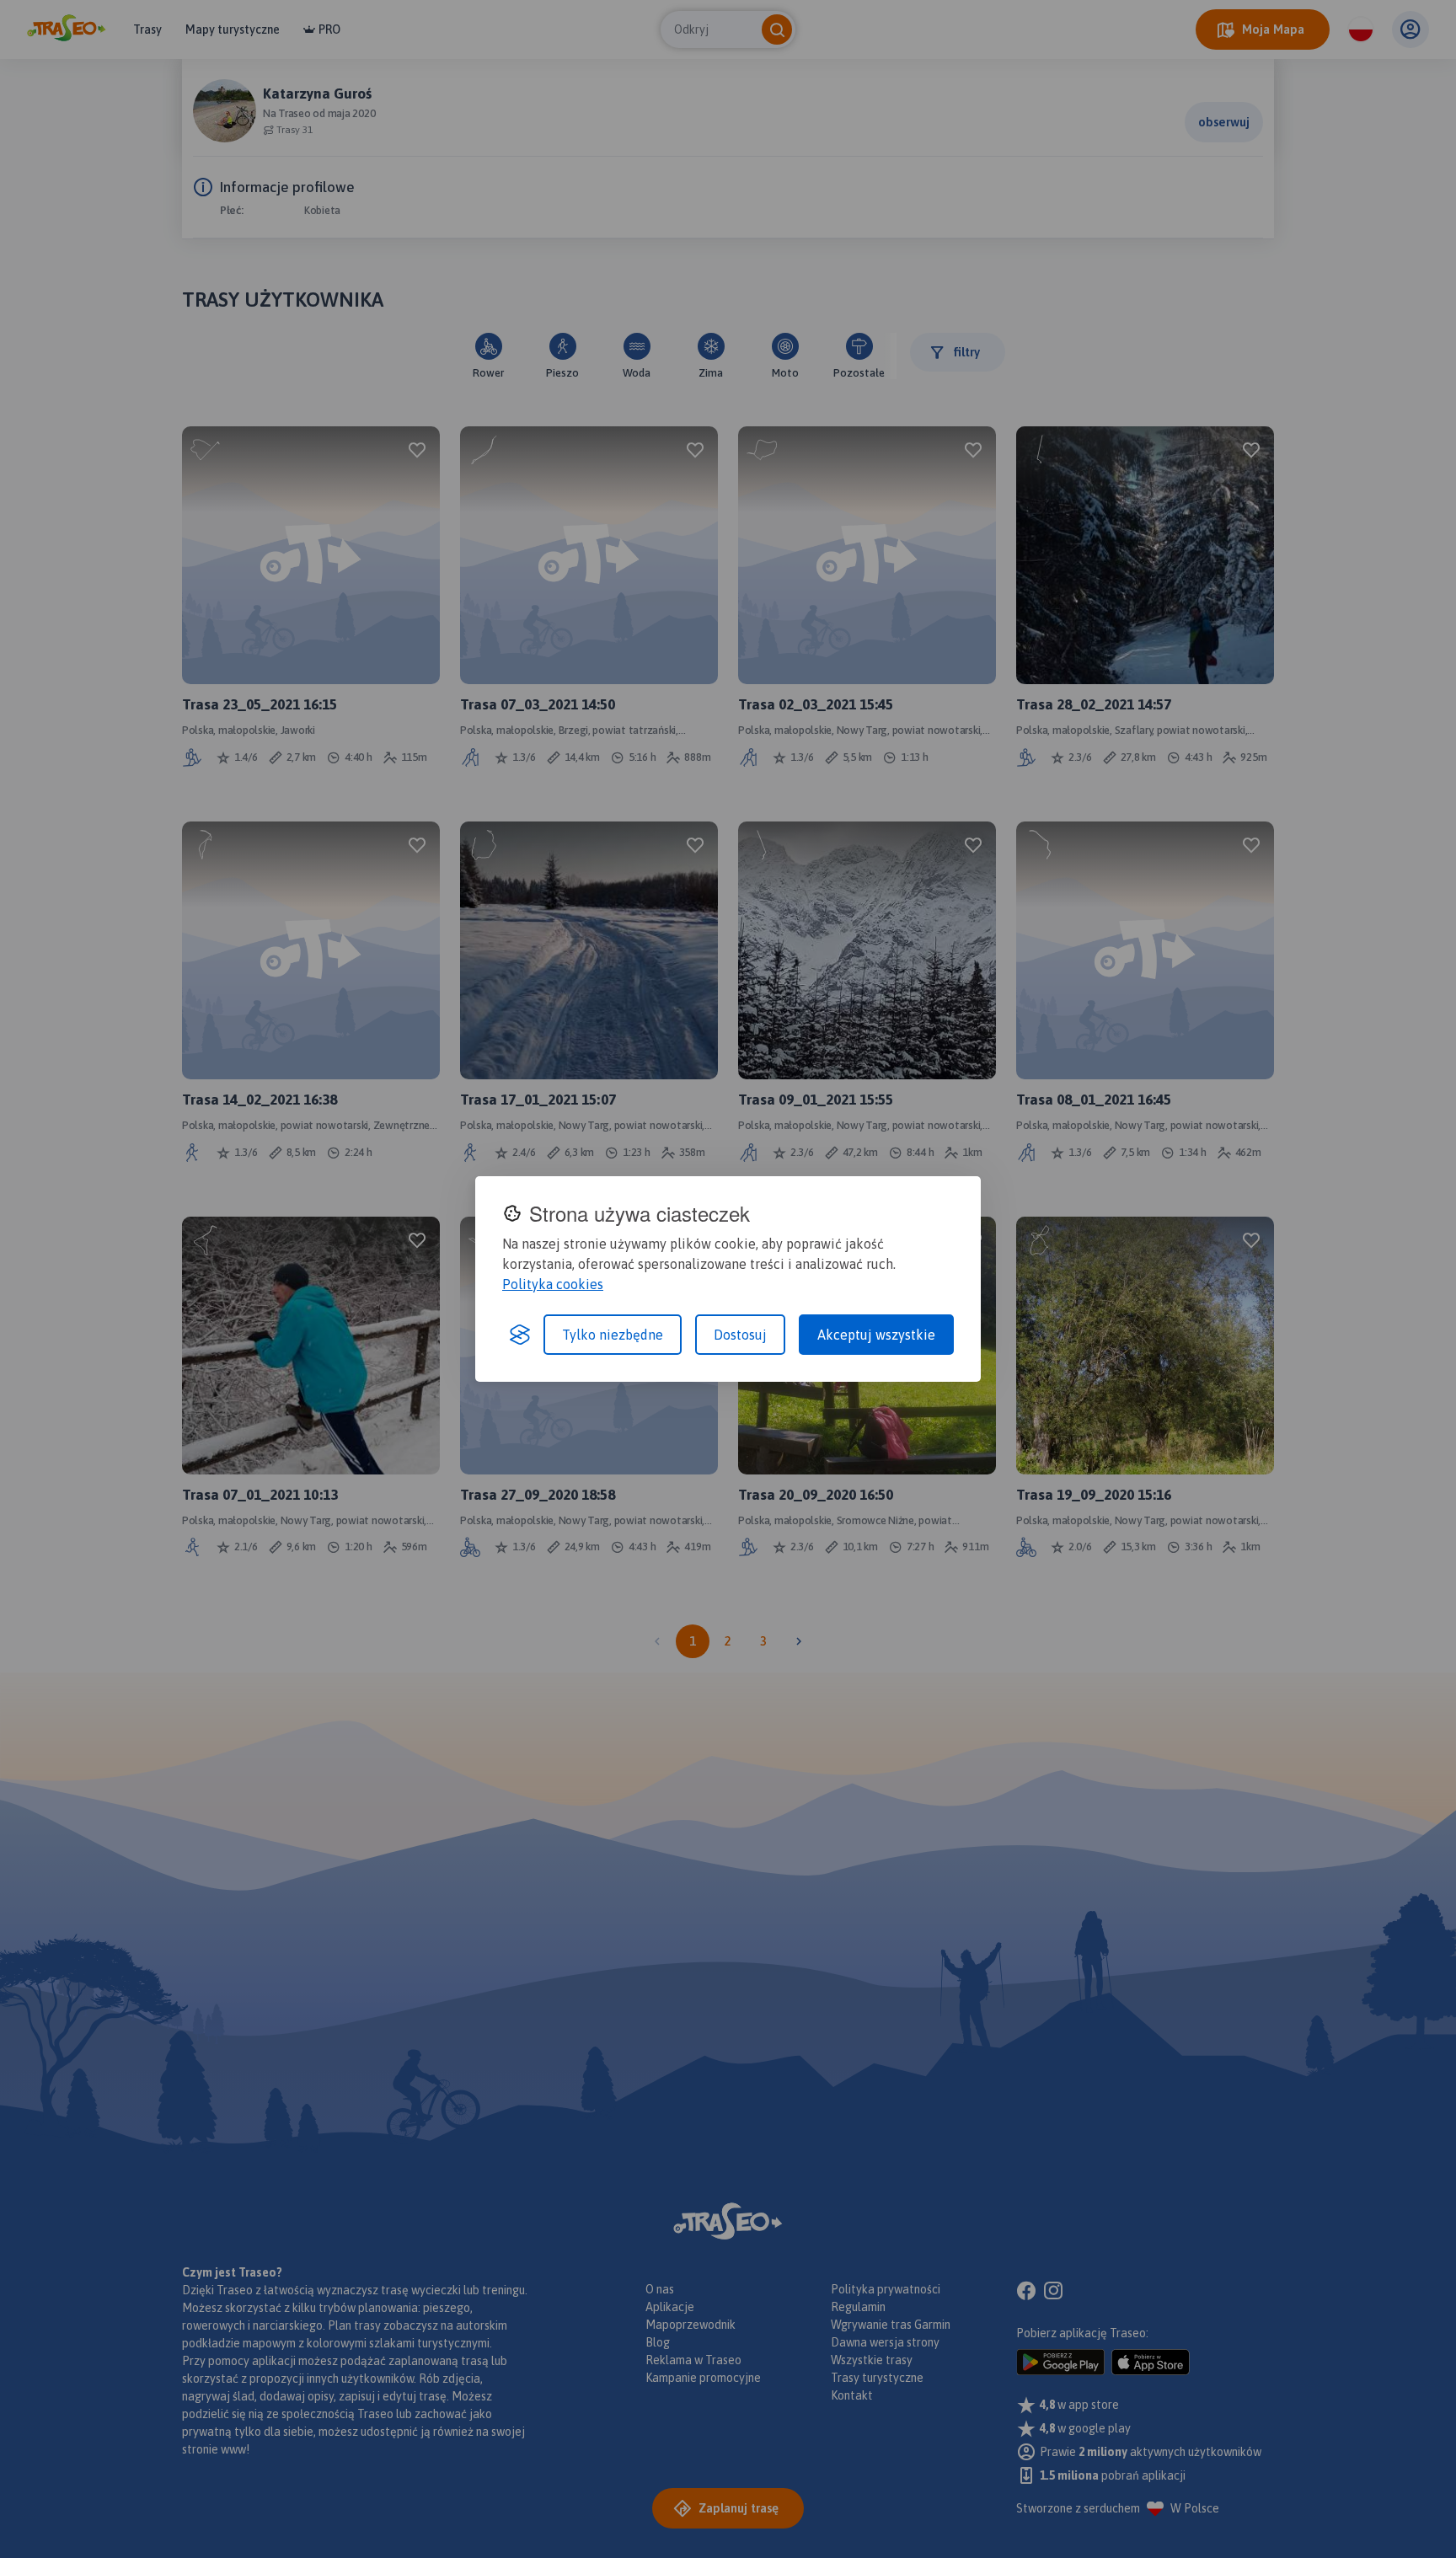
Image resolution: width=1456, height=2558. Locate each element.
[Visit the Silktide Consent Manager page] (520, 1335)
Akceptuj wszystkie (876, 1335)
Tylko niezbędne (613, 1335)
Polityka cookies (553, 1284)
